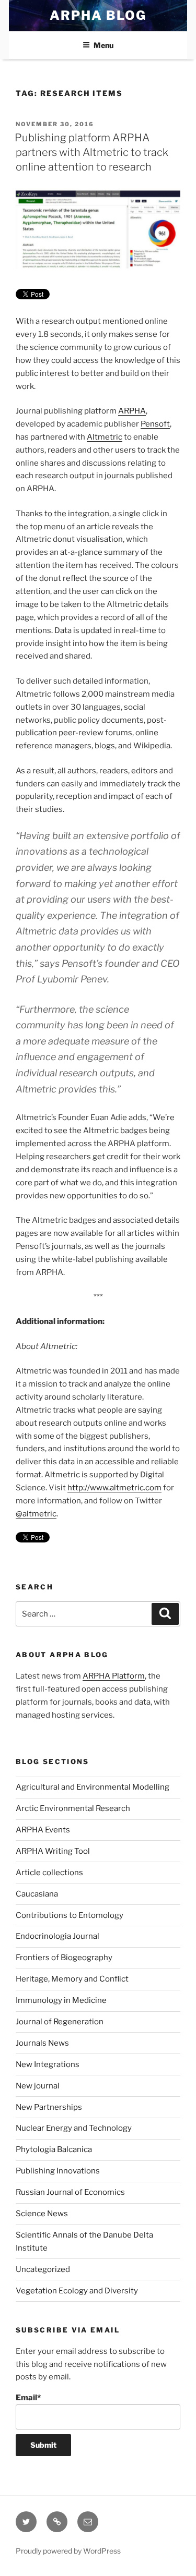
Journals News (42, 2043)
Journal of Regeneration (60, 2022)
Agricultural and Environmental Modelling (93, 1787)
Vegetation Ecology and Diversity (77, 2291)
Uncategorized (43, 2269)
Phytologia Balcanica (54, 2149)
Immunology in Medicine (61, 2000)
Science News (42, 2214)
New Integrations (48, 2064)
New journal (38, 2086)
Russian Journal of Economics (70, 2192)
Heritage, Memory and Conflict (72, 1979)
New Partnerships (49, 2107)
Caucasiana (37, 1894)
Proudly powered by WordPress (68, 2551)
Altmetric (105, 437)
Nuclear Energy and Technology (74, 2128)
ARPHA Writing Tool (53, 1851)
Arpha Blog (98, 15)
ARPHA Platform (114, 1676)
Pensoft (155, 424)
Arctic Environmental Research (73, 1808)
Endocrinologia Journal (57, 1936)
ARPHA (132, 411)
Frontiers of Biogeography (64, 1958)
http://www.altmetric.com (114, 1488)
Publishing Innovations (58, 2171)
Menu (103, 45)
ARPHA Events (43, 1830)
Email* (28, 2398)
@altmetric (36, 1514)
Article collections (49, 1873)
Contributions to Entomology (70, 1915)
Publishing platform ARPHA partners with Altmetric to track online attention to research (91, 152)
